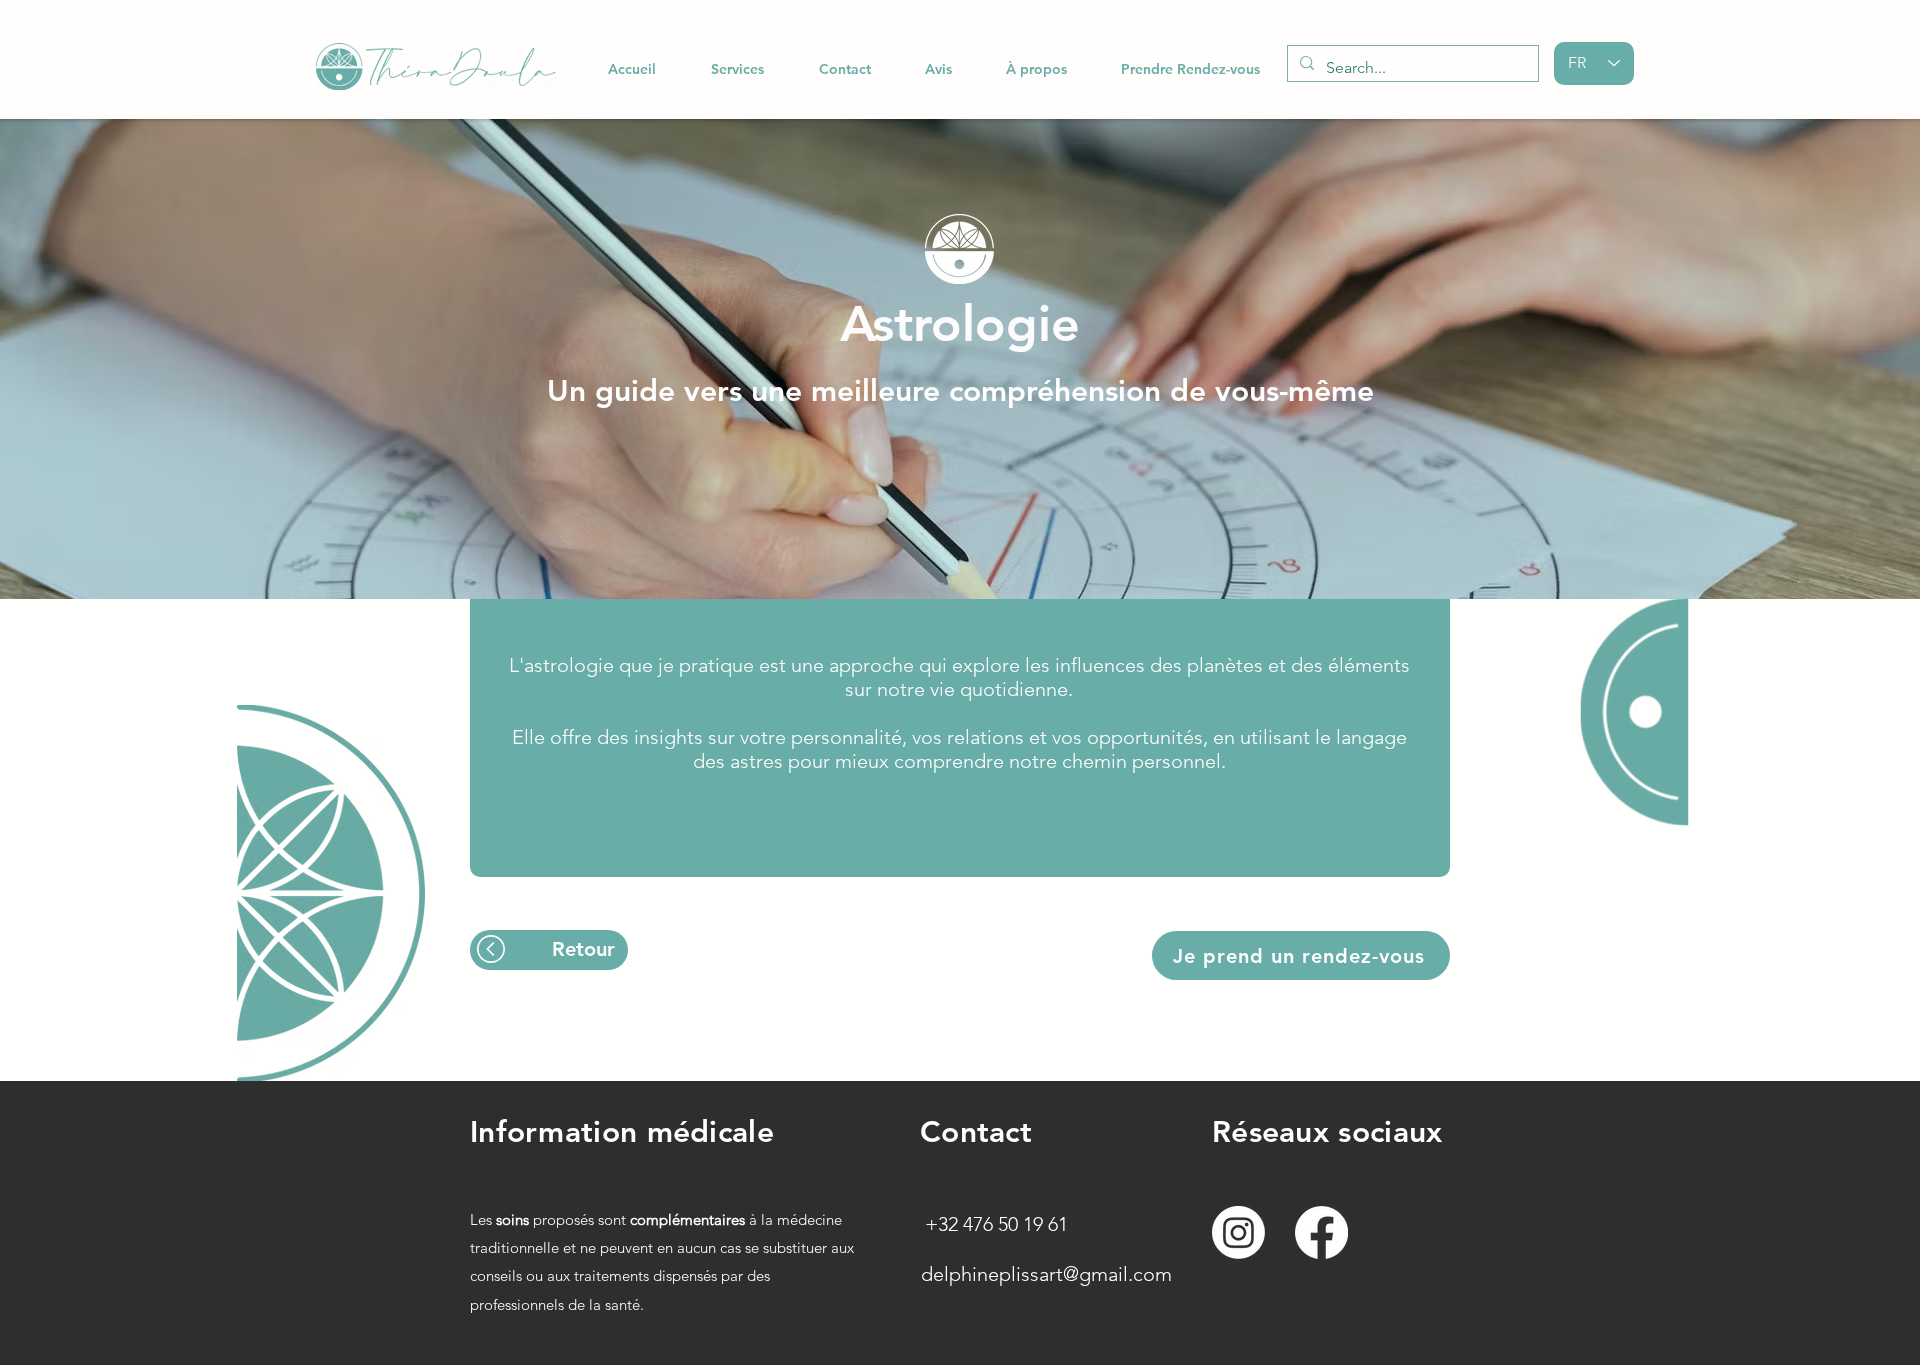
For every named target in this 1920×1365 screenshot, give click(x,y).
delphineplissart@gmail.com (1046, 1274)
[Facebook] (1321, 1232)
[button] (737, 69)
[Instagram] (1238, 1232)
